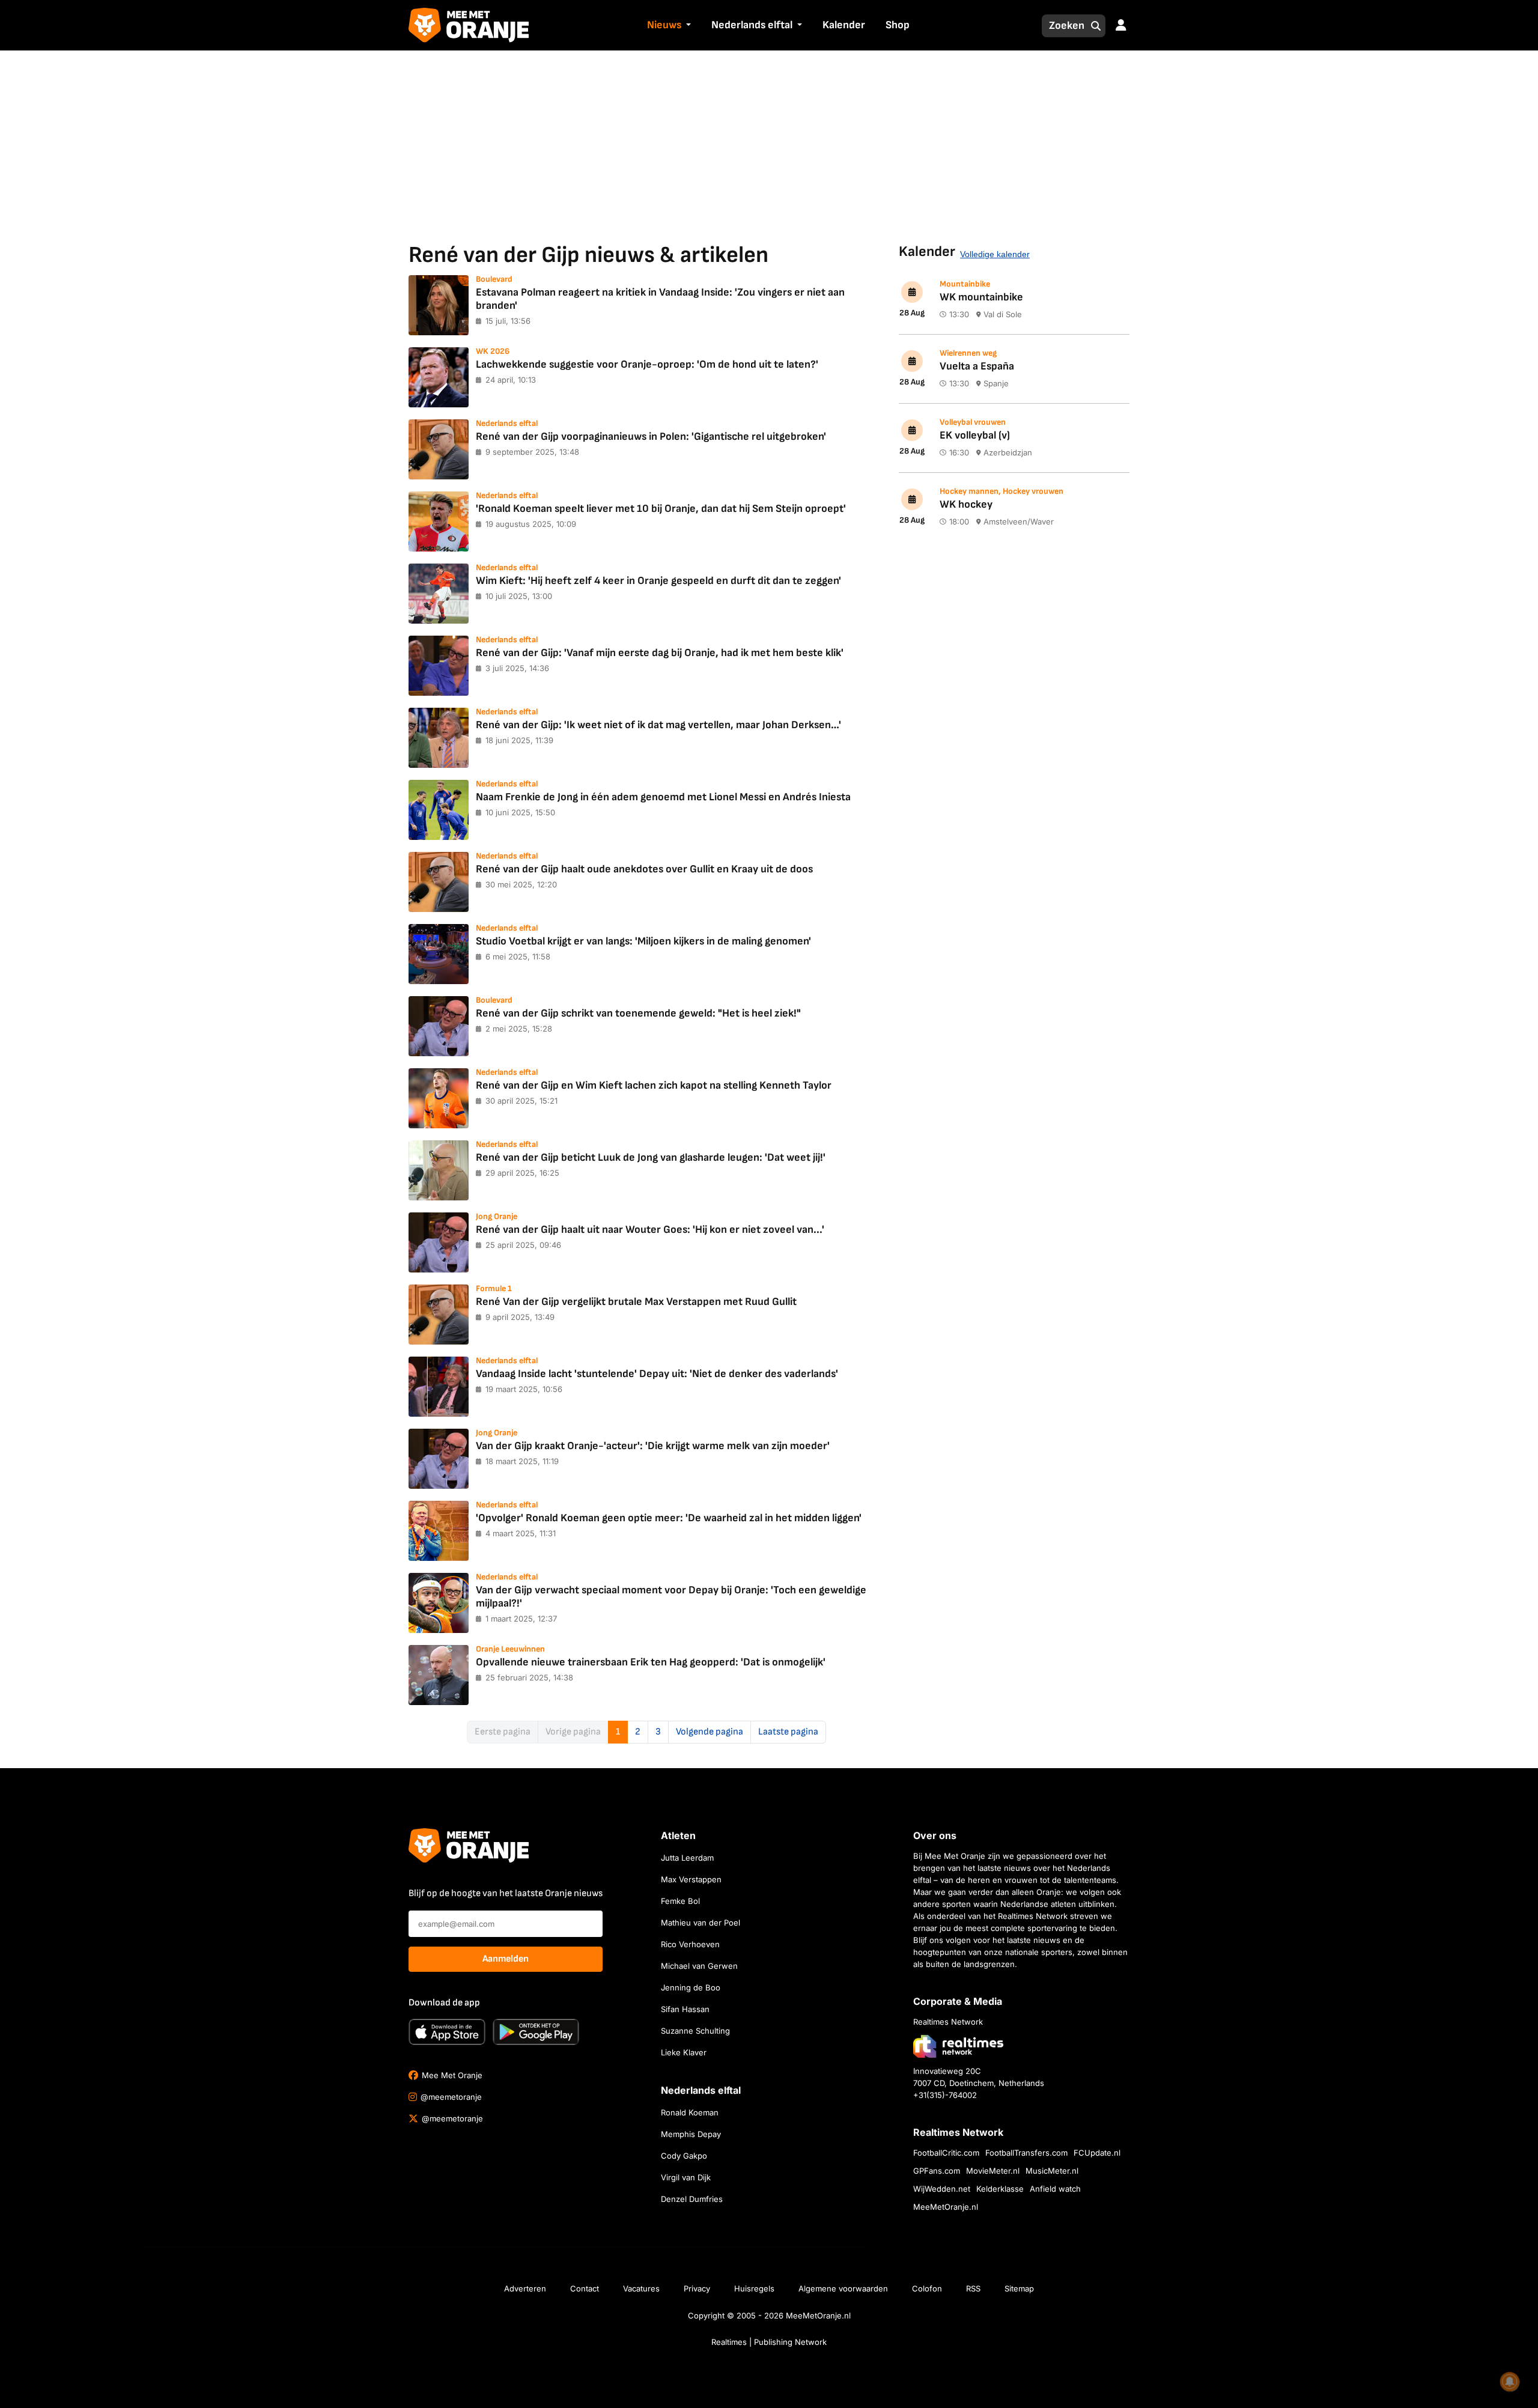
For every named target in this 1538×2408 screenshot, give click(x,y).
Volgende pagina (710, 1732)
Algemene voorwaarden (843, 2288)
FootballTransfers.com (1026, 2153)
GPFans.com (937, 2171)
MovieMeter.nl (993, 2171)
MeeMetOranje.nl (946, 2207)
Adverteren (525, 2288)
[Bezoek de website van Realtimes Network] (958, 2046)
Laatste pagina (788, 1732)
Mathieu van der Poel (701, 1923)
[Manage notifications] (1510, 2382)
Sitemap (1019, 2288)
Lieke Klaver (684, 2052)
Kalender (844, 25)
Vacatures (641, 2288)
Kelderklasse (1000, 2189)
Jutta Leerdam (687, 1858)
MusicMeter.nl (1052, 2171)
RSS (973, 2288)
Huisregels (754, 2288)
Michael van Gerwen (699, 1966)
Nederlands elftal (752, 25)
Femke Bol (680, 1901)
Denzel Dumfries (692, 2199)
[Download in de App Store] (447, 2032)
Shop (898, 25)
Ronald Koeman (690, 2112)
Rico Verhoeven (690, 1944)
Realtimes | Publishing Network (769, 2342)
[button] (687, 26)
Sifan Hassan (685, 2009)
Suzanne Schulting (695, 2031)
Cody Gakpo (684, 2156)
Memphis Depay (691, 2134)
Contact (585, 2288)
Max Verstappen (691, 1879)
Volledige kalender (995, 254)
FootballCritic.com (946, 2153)
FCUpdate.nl (1097, 2153)
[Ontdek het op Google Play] (536, 2032)
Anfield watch (1055, 2189)
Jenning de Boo (691, 1987)
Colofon (927, 2288)
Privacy (697, 2288)
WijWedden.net (942, 2189)
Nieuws (664, 25)
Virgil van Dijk (686, 2177)
